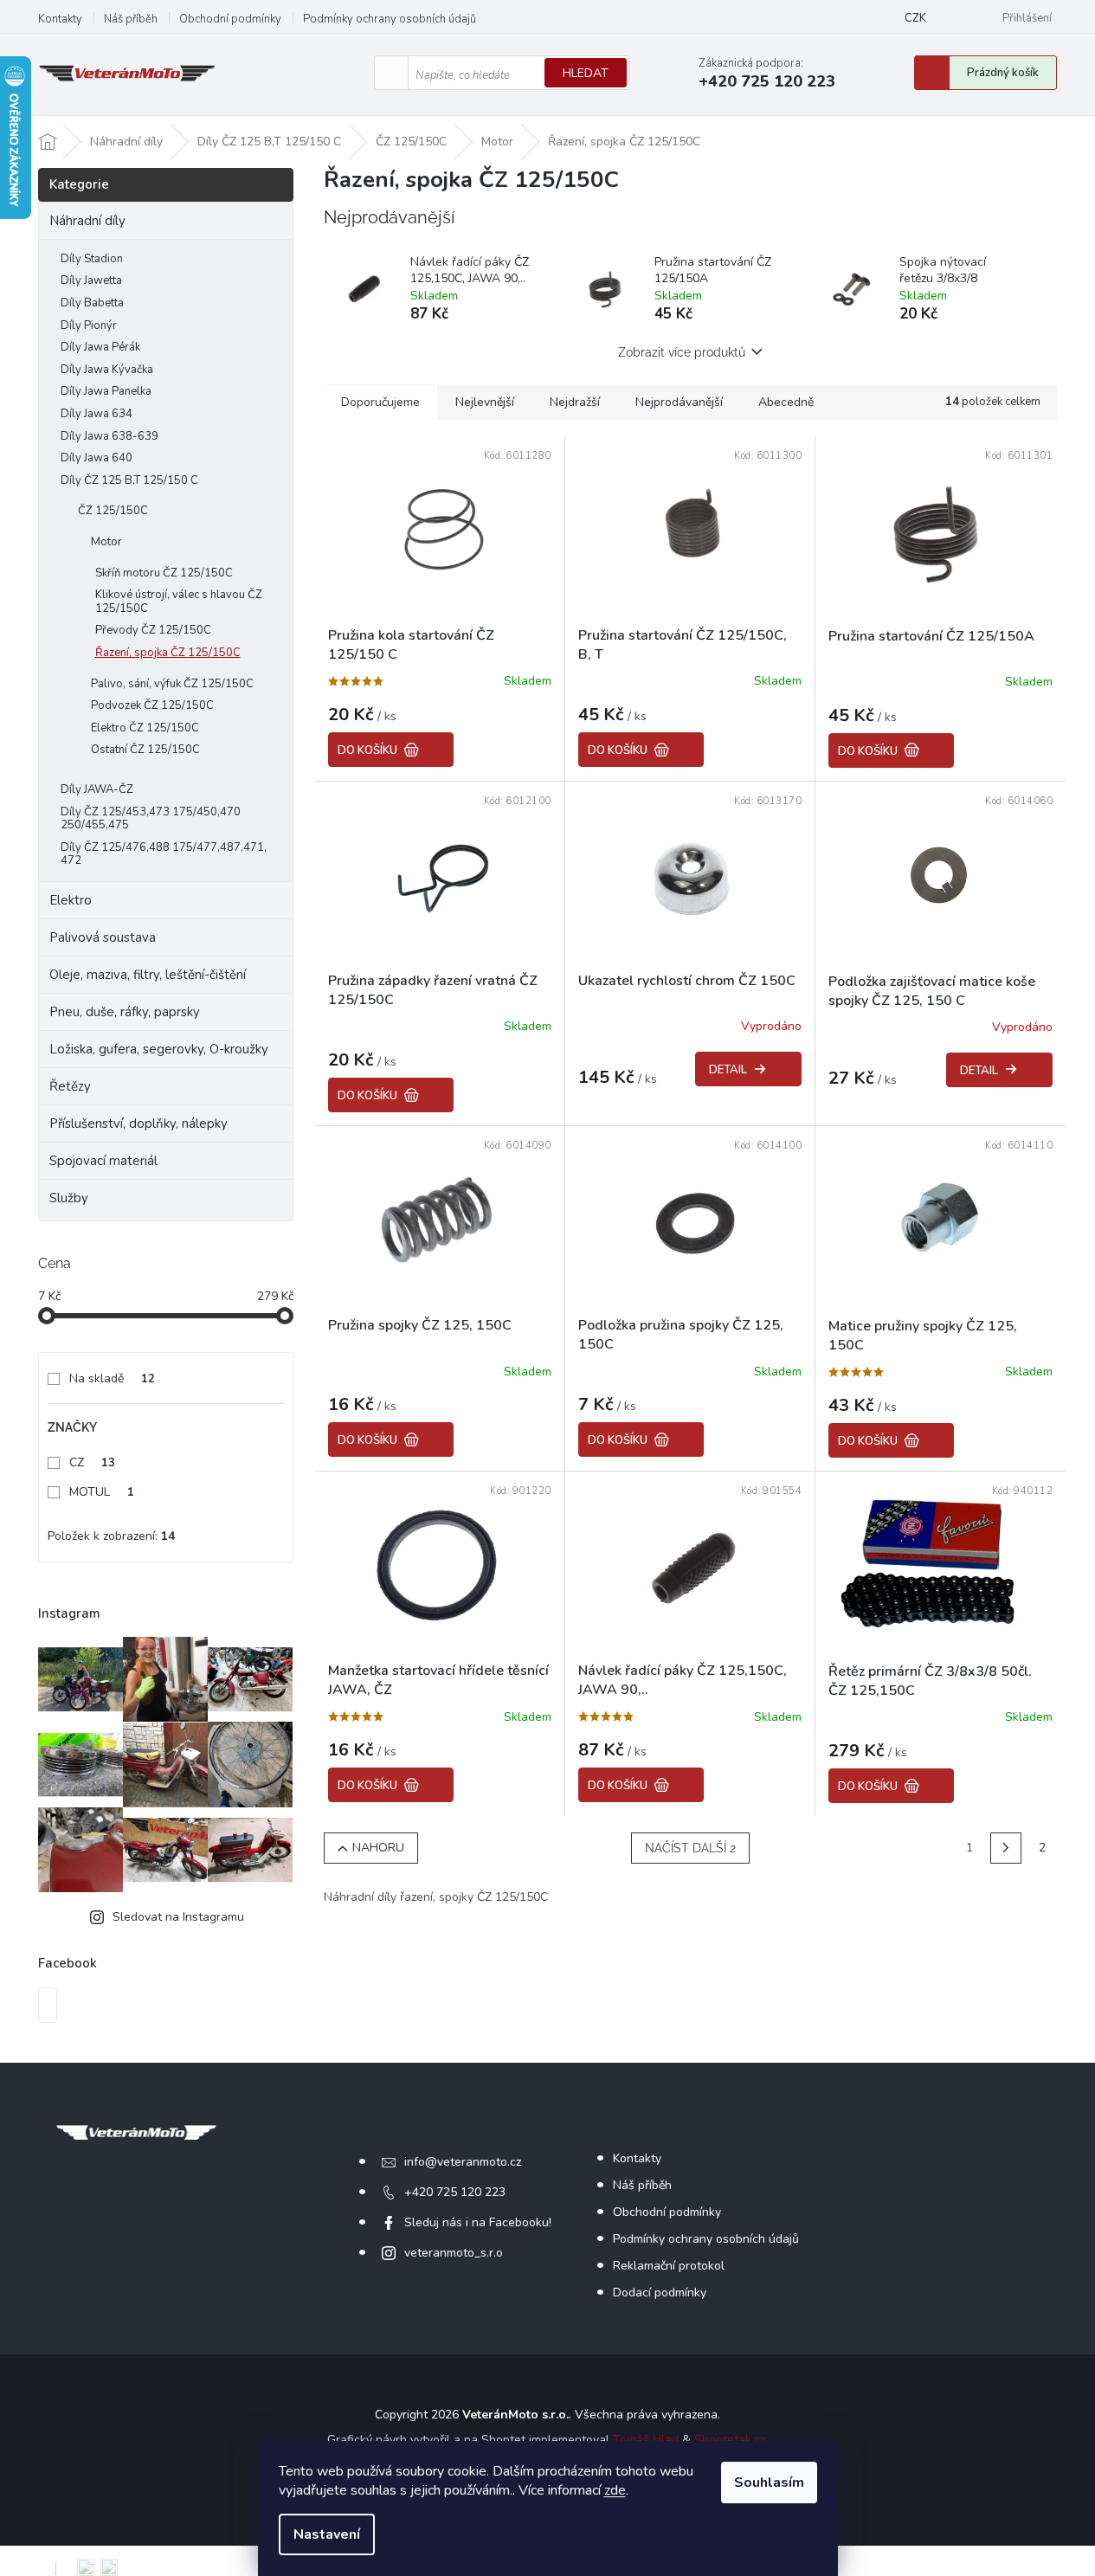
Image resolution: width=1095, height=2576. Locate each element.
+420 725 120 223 (455, 2192)
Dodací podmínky (660, 2293)
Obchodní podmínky (230, 19)
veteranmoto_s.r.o (454, 2253)
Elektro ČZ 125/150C (145, 728)
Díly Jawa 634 (97, 414)
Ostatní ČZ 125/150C (145, 750)
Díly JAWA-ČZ (97, 789)
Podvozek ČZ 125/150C (152, 705)
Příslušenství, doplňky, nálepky (138, 1124)
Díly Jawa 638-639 (109, 436)
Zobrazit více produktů (682, 352)
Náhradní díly (87, 221)
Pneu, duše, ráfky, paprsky (125, 1012)
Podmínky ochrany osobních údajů (390, 19)
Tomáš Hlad (646, 2440)
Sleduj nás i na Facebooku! (478, 2222)
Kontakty (60, 19)
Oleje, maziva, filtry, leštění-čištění (148, 975)
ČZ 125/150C (113, 511)
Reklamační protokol (669, 2266)
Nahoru (378, 1848)
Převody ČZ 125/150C (153, 630)
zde (615, 2490)
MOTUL (102, 1492)
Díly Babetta (92, 303)
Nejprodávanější (679, 402)
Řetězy (70, 1086)
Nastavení (327, 2534)
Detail (728, 1070)
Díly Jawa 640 (97, 458)
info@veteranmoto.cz (463, 2162)
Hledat (586, 73)
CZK (915, 18)
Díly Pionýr (89, 325)
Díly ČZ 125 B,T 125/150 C (129, 480)
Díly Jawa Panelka (106, 391)
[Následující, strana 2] (1006, 1848)
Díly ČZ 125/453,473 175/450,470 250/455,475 (151, 819)
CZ (92, 1462)
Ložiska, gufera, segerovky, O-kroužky (159, 1049)
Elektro (71, 900)
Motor (106, 542)
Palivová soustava (103, 937)
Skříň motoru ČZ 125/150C (164, 573)
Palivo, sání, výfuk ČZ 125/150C (172, 684)
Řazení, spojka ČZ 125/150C (168, 653)
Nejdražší (575, 402)
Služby (69, 1198)
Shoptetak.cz (730, 2440)
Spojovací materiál (103, 1161)
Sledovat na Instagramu (178, 1917)
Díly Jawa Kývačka (107, 370)
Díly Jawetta (91, 280)
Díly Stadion (92, 259)
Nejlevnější (485, 402)
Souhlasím (769, 2483)
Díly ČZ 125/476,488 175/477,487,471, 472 (164, 854)
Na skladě (112, 1378)
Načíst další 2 (690, 1848)
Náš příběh (131, 19)
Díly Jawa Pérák (100, 347)
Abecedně (786, 402)
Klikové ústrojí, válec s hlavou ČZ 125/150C (179, 602)
